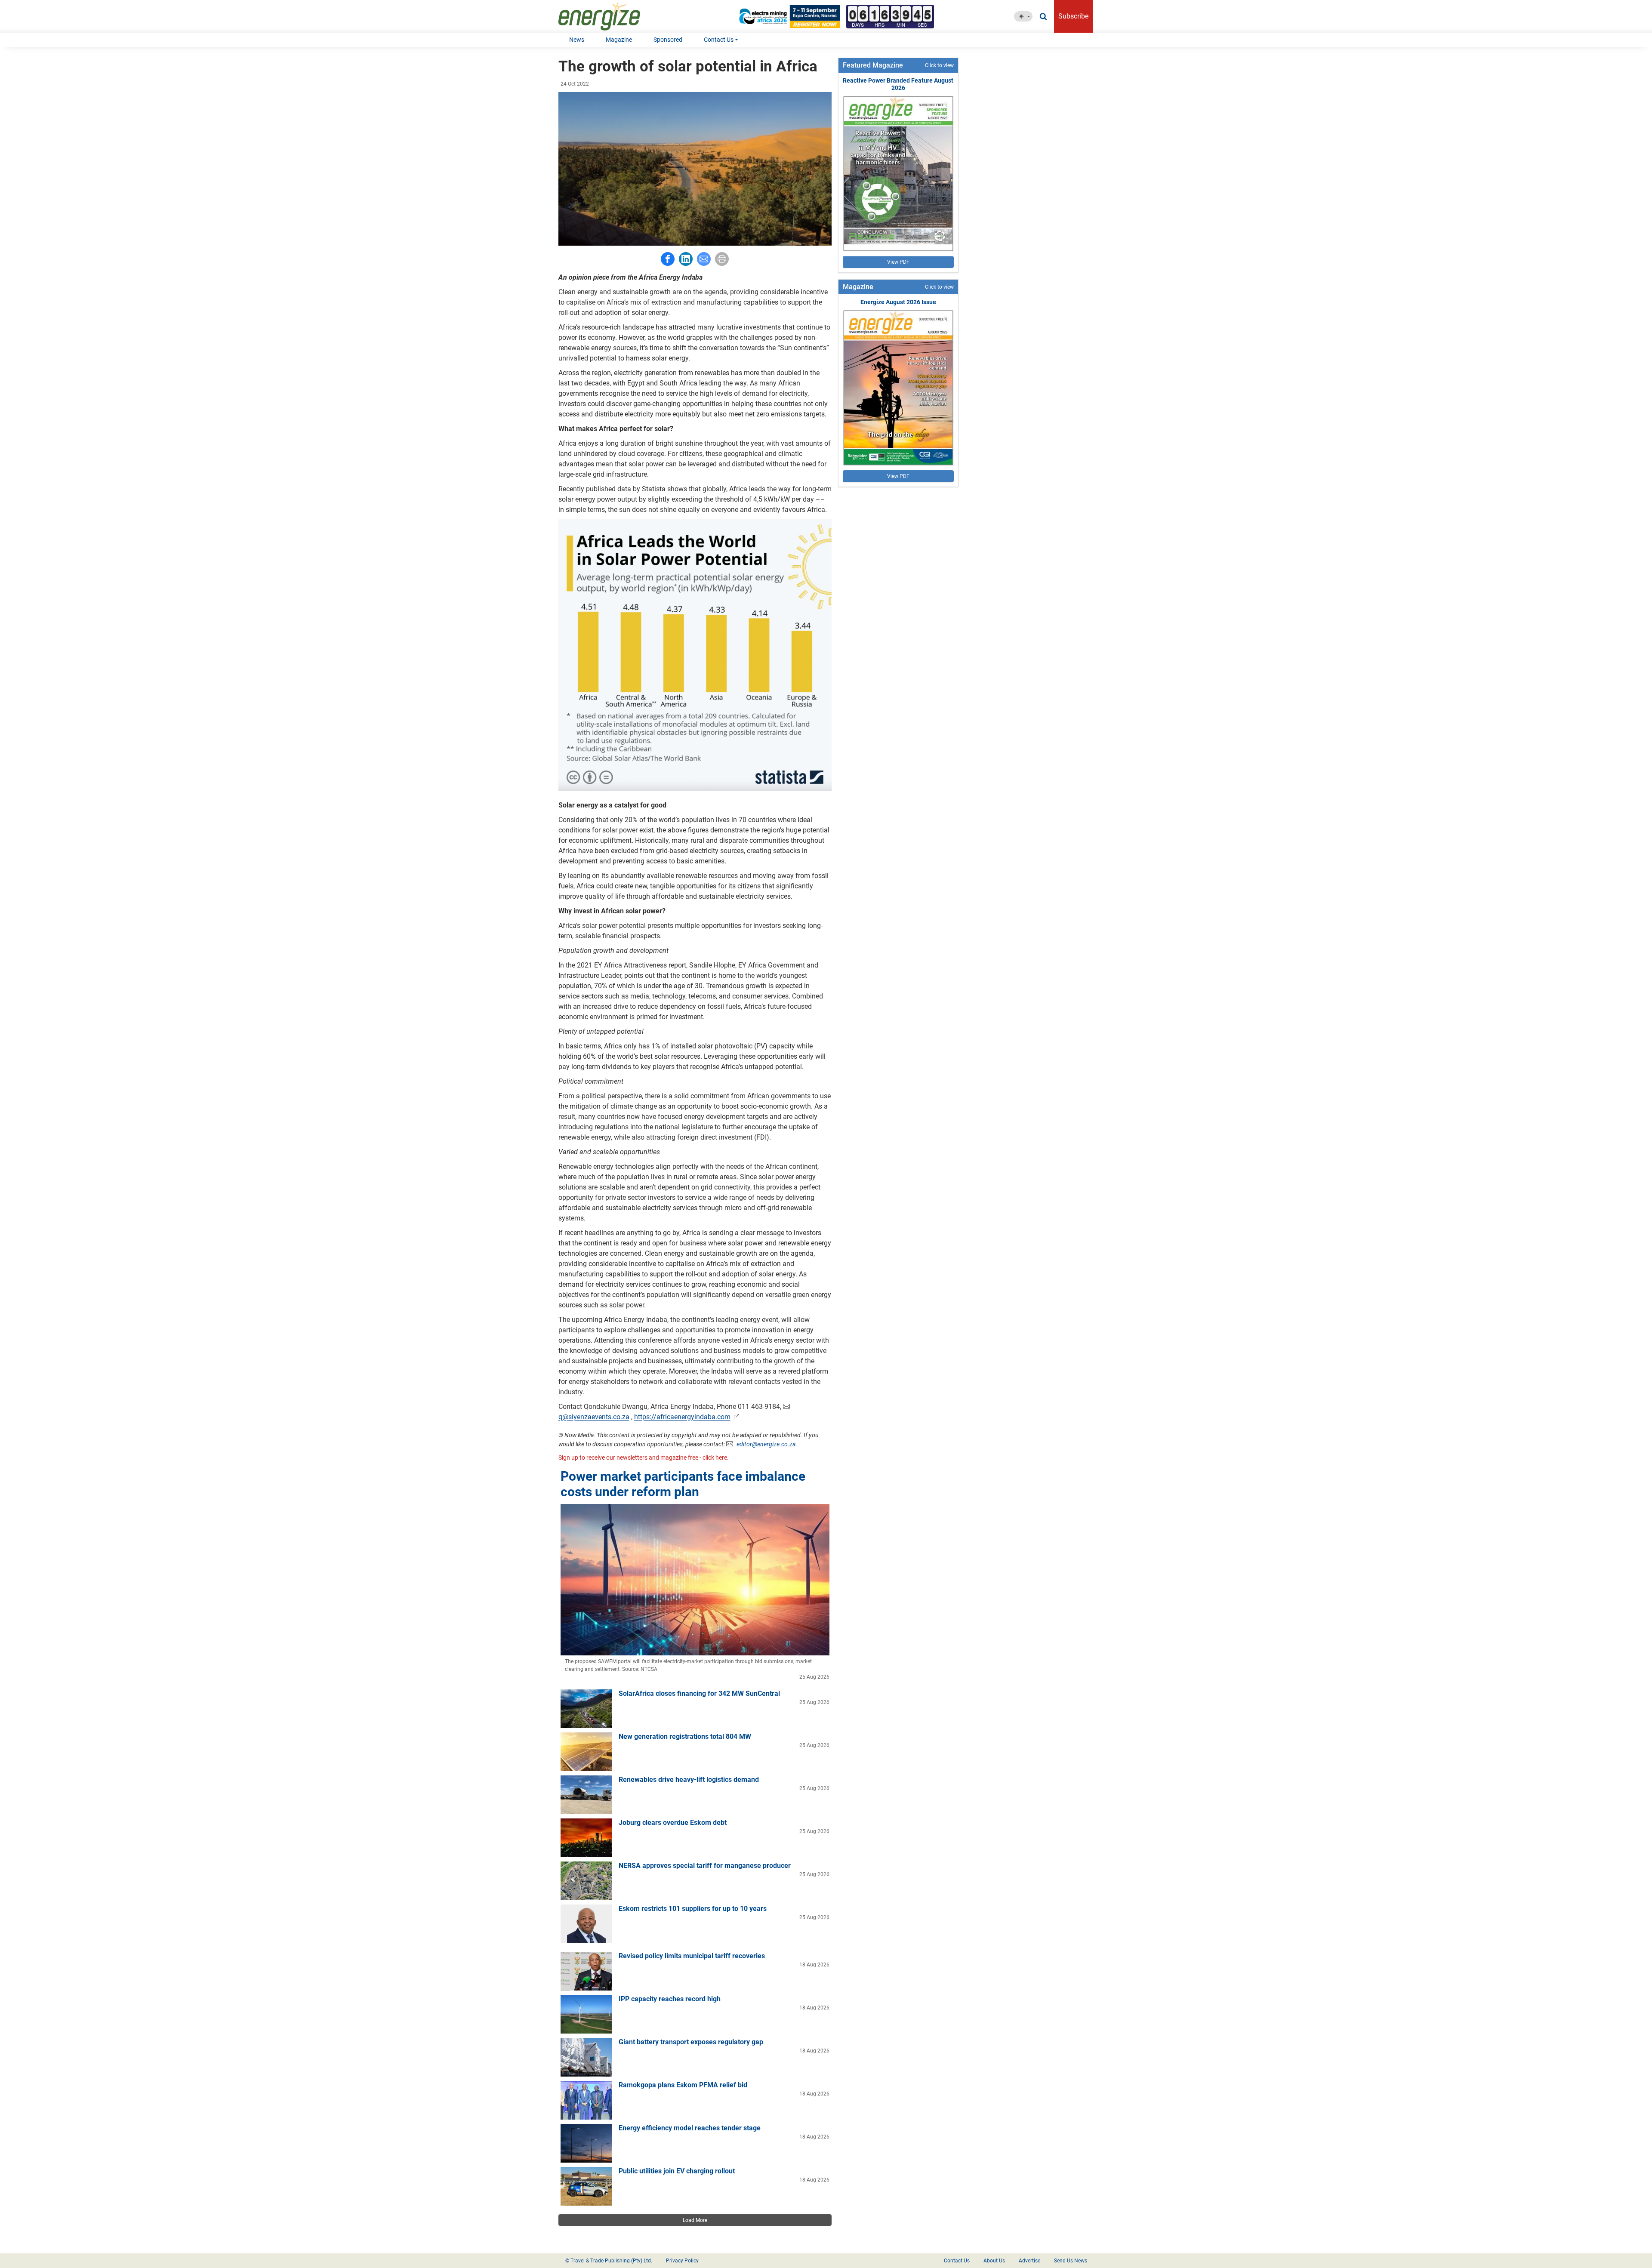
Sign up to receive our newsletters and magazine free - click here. (644, 1458)
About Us (994, 2261)
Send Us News (1071, 2261)
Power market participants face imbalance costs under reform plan (683, 1484)
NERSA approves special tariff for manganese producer (705, 1866)
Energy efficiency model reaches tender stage (690, 2128)
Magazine (619, 40)
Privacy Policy (682, 2261)
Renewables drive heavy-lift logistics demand (689, 1780)
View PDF (898, 262)
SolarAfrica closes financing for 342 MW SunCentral (699, 1693)
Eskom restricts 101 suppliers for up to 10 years (693, 1909)
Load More (695, 2220)
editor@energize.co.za (766, 1444)
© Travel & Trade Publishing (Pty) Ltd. (609, 2261)
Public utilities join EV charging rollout (677, 2171)
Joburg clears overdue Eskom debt (673, 1823)
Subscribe (1073, 16)
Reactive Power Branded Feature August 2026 (898, 84)
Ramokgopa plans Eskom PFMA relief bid (683, 2085)
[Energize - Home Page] (608, 16)
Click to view (939, 65)
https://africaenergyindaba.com (682, 1417)
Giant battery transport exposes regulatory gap (691, 2042)
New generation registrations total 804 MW (685, 1736)
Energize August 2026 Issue (898, 302)
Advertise (1029, 2261)
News (577, 40)
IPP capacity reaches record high (670, 1999)
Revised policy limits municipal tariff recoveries (692, 1956)
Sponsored (668, 40)
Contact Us (719, 40)
